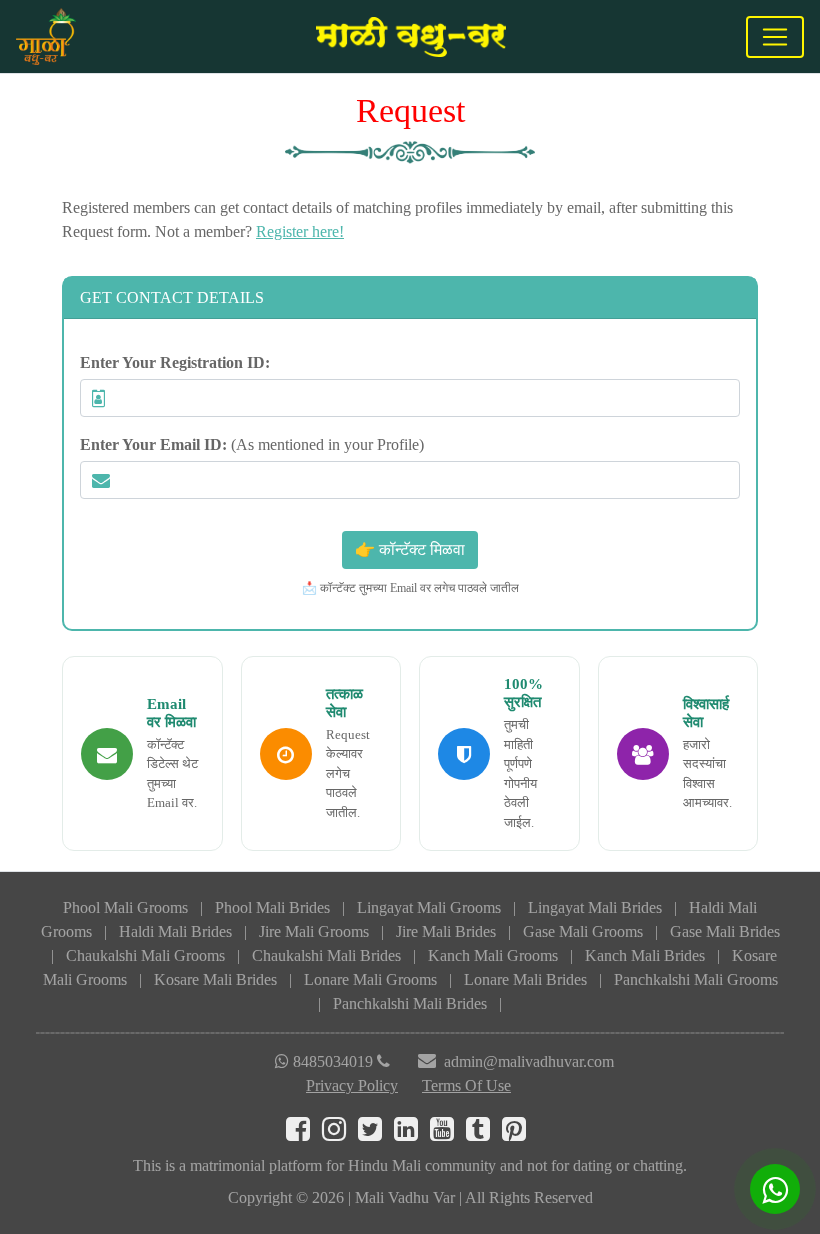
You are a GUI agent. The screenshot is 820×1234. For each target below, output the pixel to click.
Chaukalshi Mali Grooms (145, 955)
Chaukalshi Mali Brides (326, 955)
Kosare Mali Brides (215, 979)
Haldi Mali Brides (175, 931)
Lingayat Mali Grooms (429, 907)
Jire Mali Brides (446, 931)
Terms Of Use (466, 1085)
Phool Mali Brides (272, 907)
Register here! (300, 231)
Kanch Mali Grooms (493, 955)
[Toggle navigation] (775, 37)
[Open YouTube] (448, 1133)
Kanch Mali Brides (645, 955)
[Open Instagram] (340, 1133)
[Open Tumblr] (484, 1133)
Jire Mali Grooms (314, 931)
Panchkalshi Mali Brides (410, 1003)
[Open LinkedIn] (412, 1133)
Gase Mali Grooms (583, 931)
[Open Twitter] (376, 1133)
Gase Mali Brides (725, 931)
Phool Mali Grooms (125, 907)
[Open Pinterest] (518, 1133)
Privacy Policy (352, 1085)
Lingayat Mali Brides (595, 907)
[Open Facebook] (304, 1133)
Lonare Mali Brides (525, 979)
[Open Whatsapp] (775, 1189)
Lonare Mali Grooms (370, 979)
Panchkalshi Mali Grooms (696, 979)
